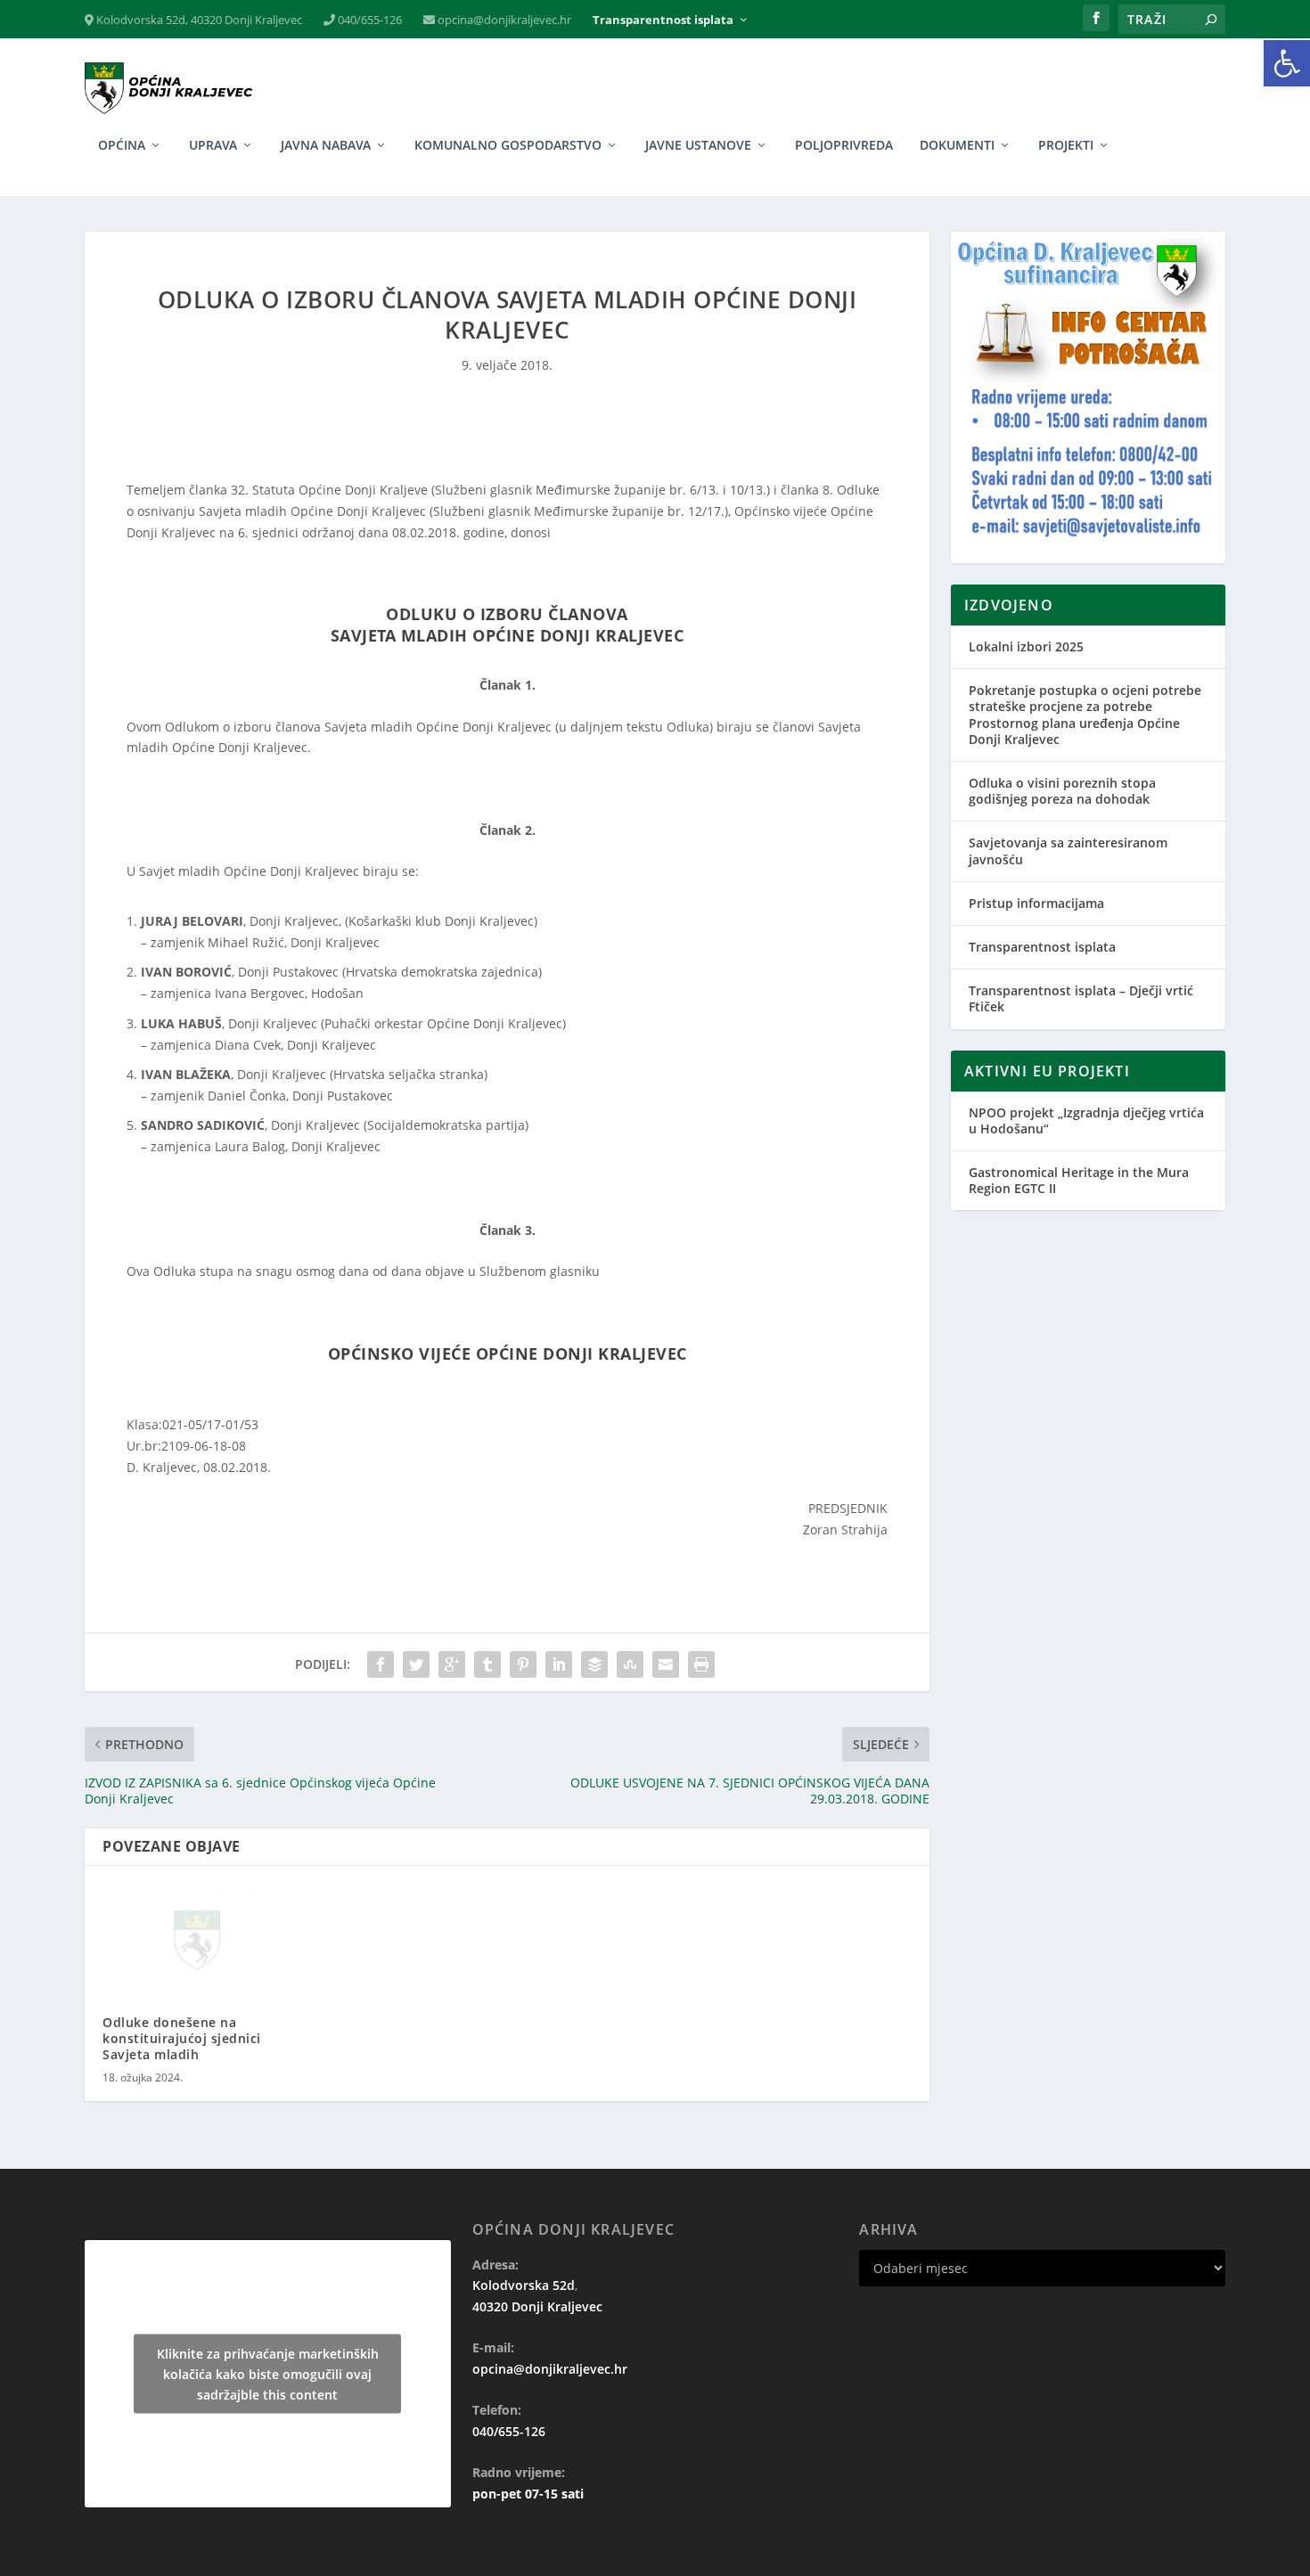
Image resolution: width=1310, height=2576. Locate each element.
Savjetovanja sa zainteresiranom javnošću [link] (1068, 850)
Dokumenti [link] (957, 146)
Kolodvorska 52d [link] (524, 2285)
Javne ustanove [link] (698, 146)
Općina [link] (122, 146)
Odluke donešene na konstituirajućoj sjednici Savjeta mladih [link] (182, 2038)
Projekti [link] (1066, 146)
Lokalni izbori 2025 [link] (1026, 646)
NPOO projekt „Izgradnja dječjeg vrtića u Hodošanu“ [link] (1086, 1120)
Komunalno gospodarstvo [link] (508, 146)
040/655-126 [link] (368, 20)
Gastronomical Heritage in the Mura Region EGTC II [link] (1079, 1180)
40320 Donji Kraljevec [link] (537, 2306)
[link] (1287, 63)
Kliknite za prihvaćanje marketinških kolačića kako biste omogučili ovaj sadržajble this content (268, 2373)
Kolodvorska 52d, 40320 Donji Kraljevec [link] (198, 20)
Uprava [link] (213, 146)
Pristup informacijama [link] (1036, 903)
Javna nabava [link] (326, 146)
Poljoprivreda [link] (844, 146)
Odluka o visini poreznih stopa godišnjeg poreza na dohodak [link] (1062, 791)
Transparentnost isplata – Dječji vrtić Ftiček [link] (1081, 998)
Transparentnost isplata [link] (663, 20)
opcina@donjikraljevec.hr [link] (503, 20)
